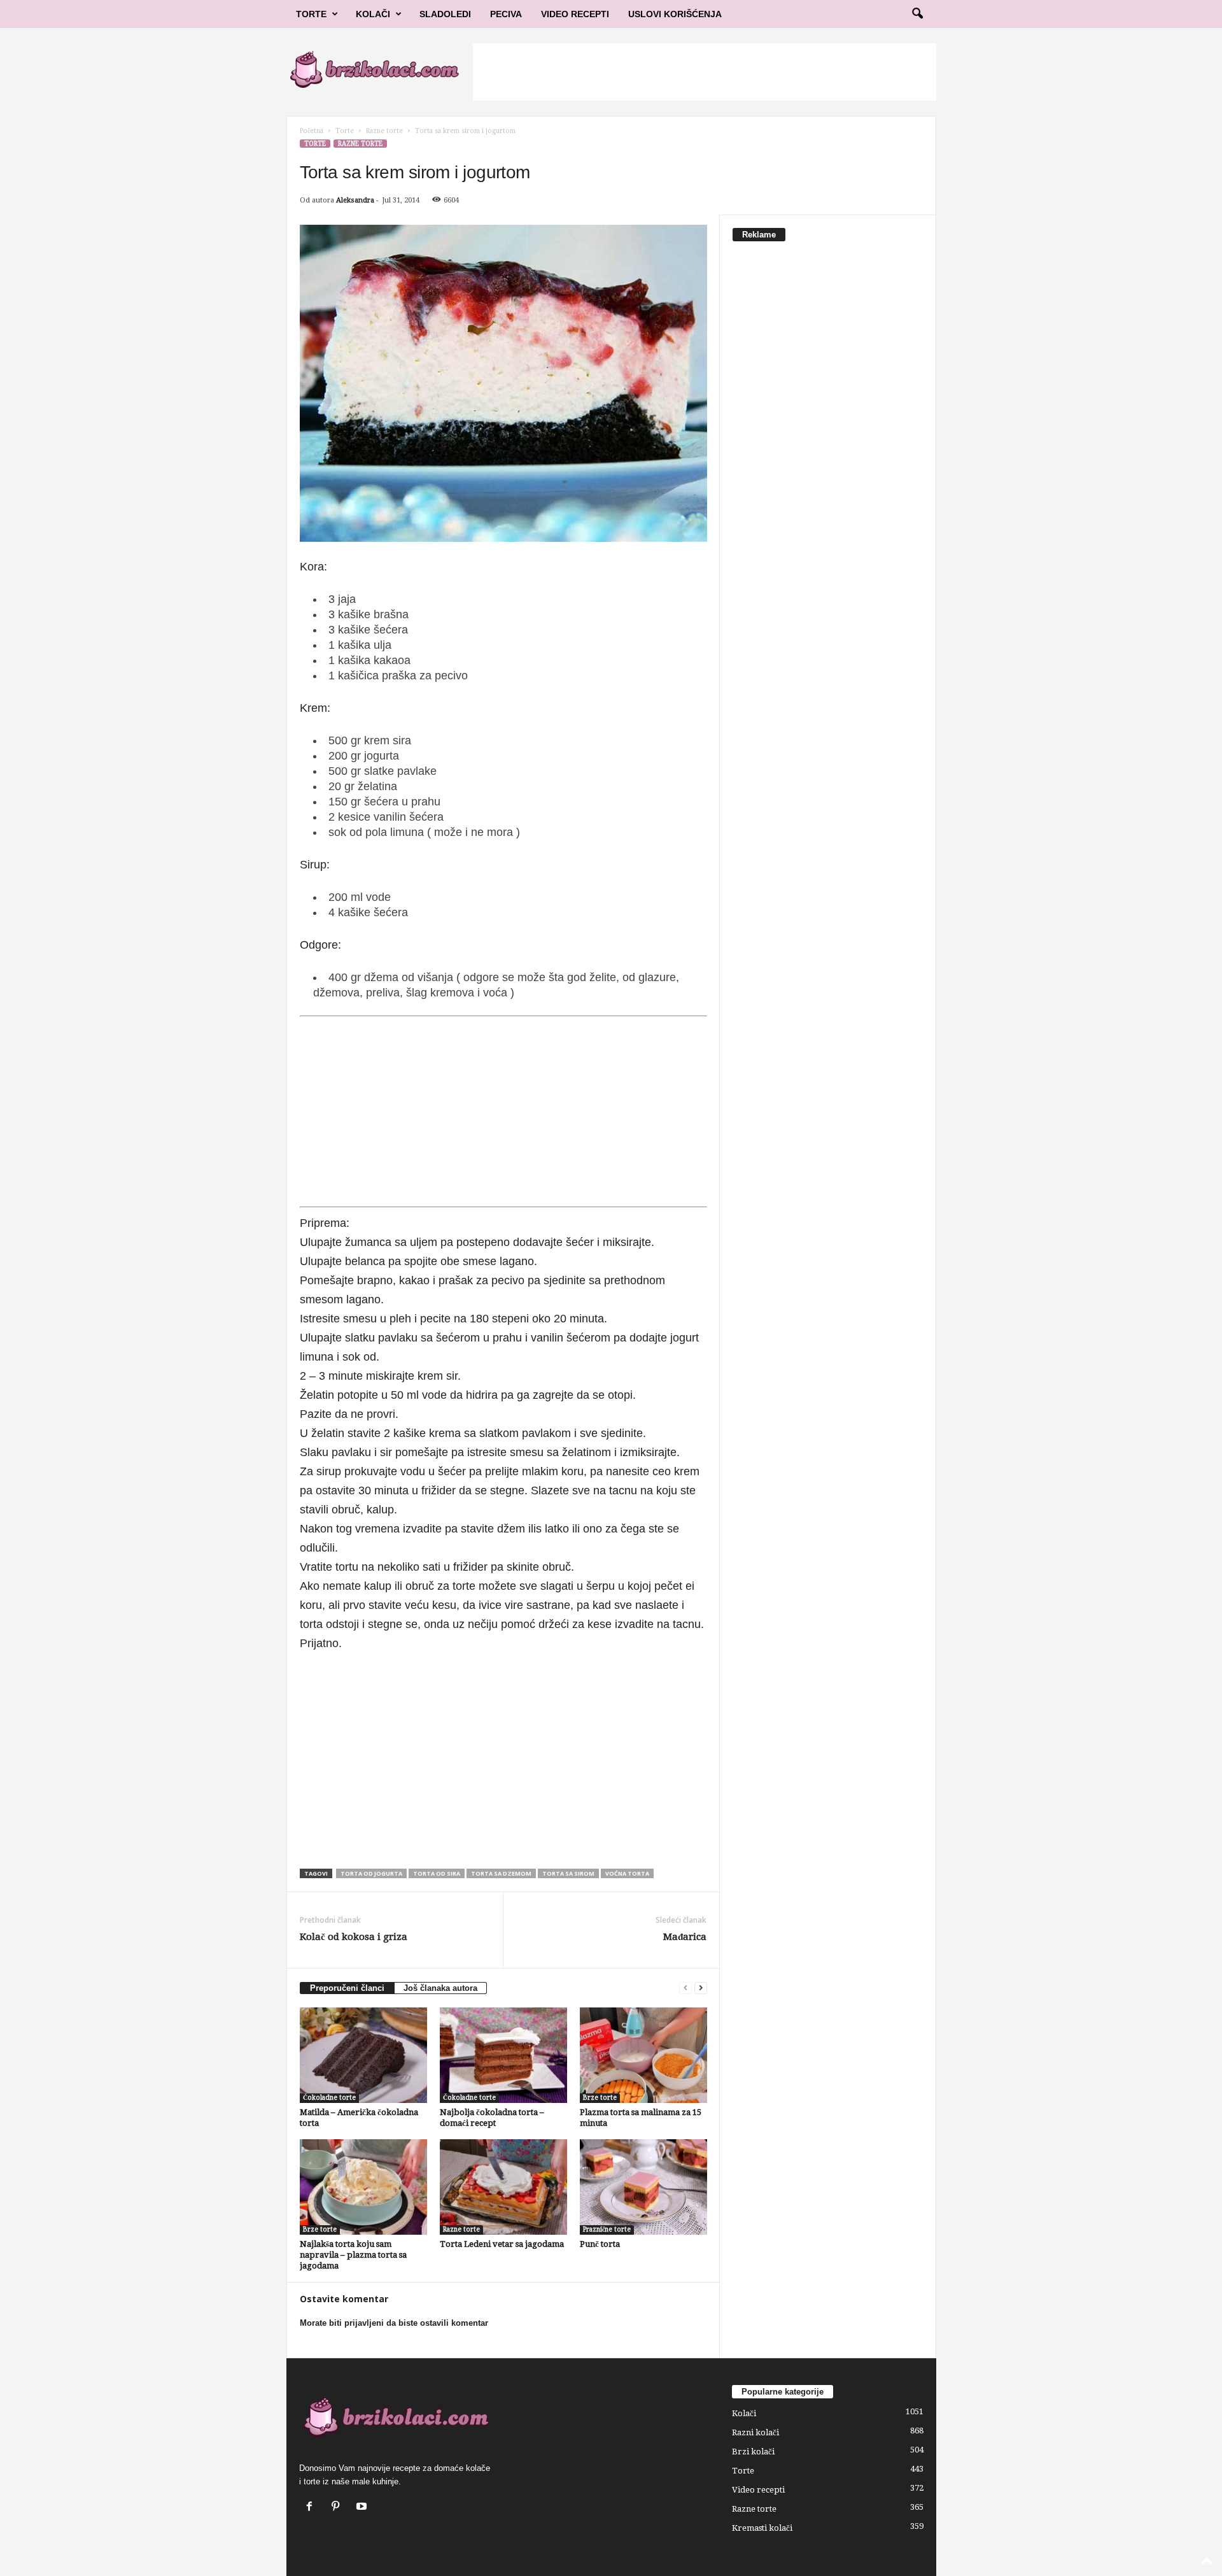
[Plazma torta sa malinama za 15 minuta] (643, 2055)
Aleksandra (355, 200)
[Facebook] (312, 2508)
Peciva (506, 14)
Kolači (373, 14)
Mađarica (685, 1937)
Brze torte (600, 2098)
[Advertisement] (705, 72)
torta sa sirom (568, 1873)
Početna (312, 131)
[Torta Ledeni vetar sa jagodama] (503, 2187)
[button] (917, 14)
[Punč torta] (643, 2187)
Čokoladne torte (329, 2098)
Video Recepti (575, 14)
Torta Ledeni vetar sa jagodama (502, 2244)
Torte (311, 14)
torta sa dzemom (501, 1873)
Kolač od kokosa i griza (354, 1937)
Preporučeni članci (347, 1988)
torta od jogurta (371, 1873)
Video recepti (758, 2490)
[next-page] (701, 1988)
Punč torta (600, 2244)
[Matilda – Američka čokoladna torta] (363, 2055)
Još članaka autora (440, 1988)
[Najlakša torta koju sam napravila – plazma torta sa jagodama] (363, 2187)
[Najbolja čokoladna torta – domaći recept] (503, 2055)
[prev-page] (685, 1988)
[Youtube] (363, 2508)
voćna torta (627, 1873)
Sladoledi (445, 14)
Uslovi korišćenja (675, 14)
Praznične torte (607, 2229)
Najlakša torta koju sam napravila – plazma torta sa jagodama (353, 2255)
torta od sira (437, 1873)
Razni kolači (755, 2432)
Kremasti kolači (762, 2528)
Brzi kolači (753, 2452)
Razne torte (384, 131)
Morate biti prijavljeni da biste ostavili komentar (394, 2323)
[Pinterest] (338, 2508)
